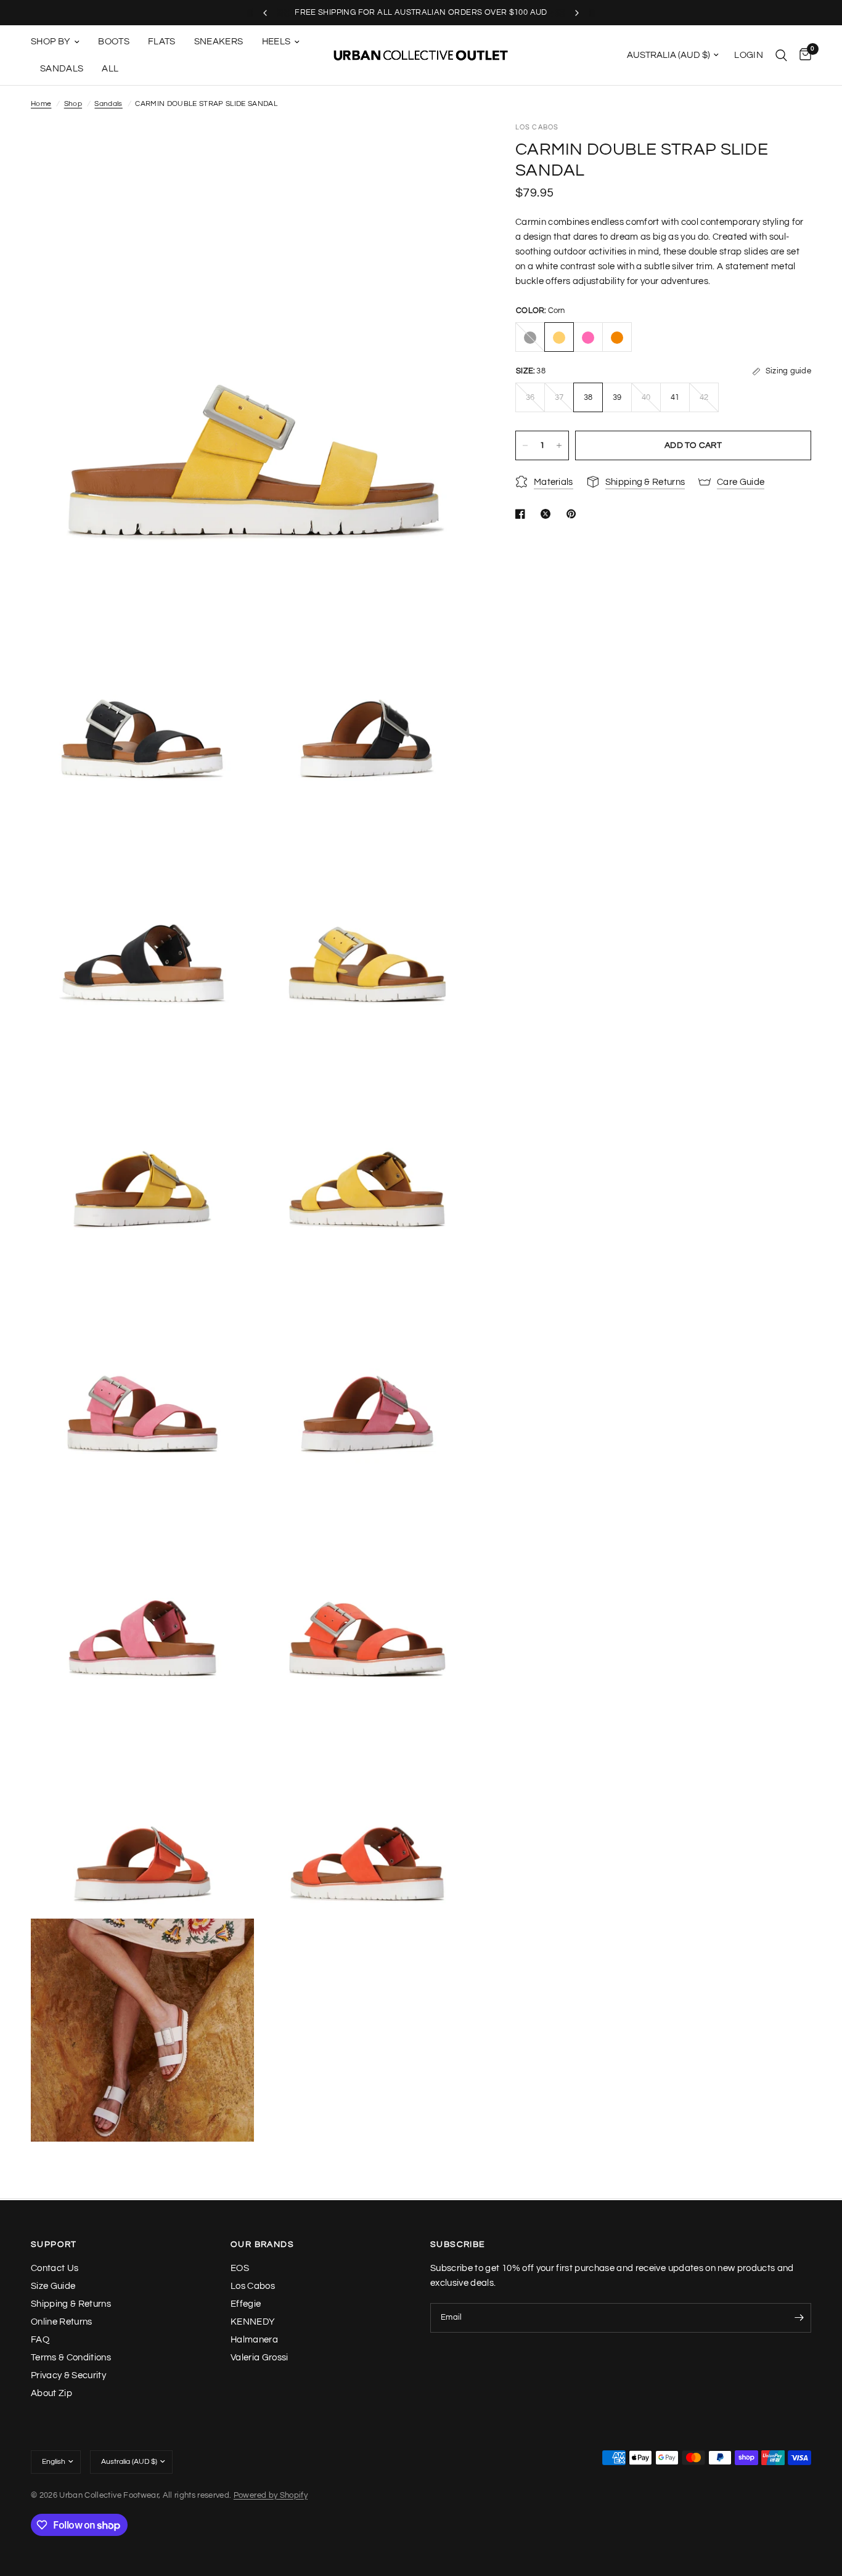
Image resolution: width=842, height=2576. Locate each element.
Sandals (108, 104)
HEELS (276, 42)
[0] (802, 55)
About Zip (51, 2393)
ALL (110, 69)
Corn (559, 338)
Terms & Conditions (71, 2358)
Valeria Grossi (260, 2358)
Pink (588, 338)
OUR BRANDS (262, 2245)
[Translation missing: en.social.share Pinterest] (574, 514)
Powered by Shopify (271, 2495)
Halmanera (254, 2340)
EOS (240, 2268)
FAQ (40, 2340)
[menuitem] (60, 42)
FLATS (162, 42)
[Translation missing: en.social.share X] (548, 514)
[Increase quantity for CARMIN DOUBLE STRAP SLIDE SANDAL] (559, 445)
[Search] (781, 55)
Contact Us (55, 2268)
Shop (73, 104)
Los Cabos (253, 2286)
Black (530, 338)
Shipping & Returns (71, 2304)
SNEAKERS (219, 42)
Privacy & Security (68, 2375)
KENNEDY (253, 2322)
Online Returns (62, 2322)
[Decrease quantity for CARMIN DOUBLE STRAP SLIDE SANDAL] (525, 445)
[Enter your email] (799, 2318)
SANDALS (62, 69)
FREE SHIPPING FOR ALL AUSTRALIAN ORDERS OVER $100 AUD (421, 12)
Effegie (246, 2304)
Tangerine (617, 338)
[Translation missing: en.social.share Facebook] (523, 514)
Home (41, 104)
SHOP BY (51, 42)
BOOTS (114, 42)
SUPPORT (54, 2245)
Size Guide (53, 2286)
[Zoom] (452, 148)
